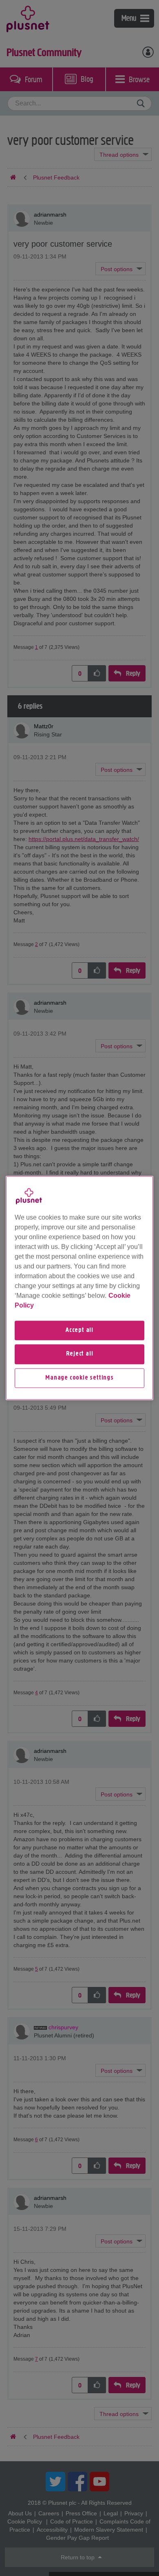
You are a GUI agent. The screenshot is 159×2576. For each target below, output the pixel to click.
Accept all (79, 1330)
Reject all (80, 1354)
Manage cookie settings (79, 1378)
